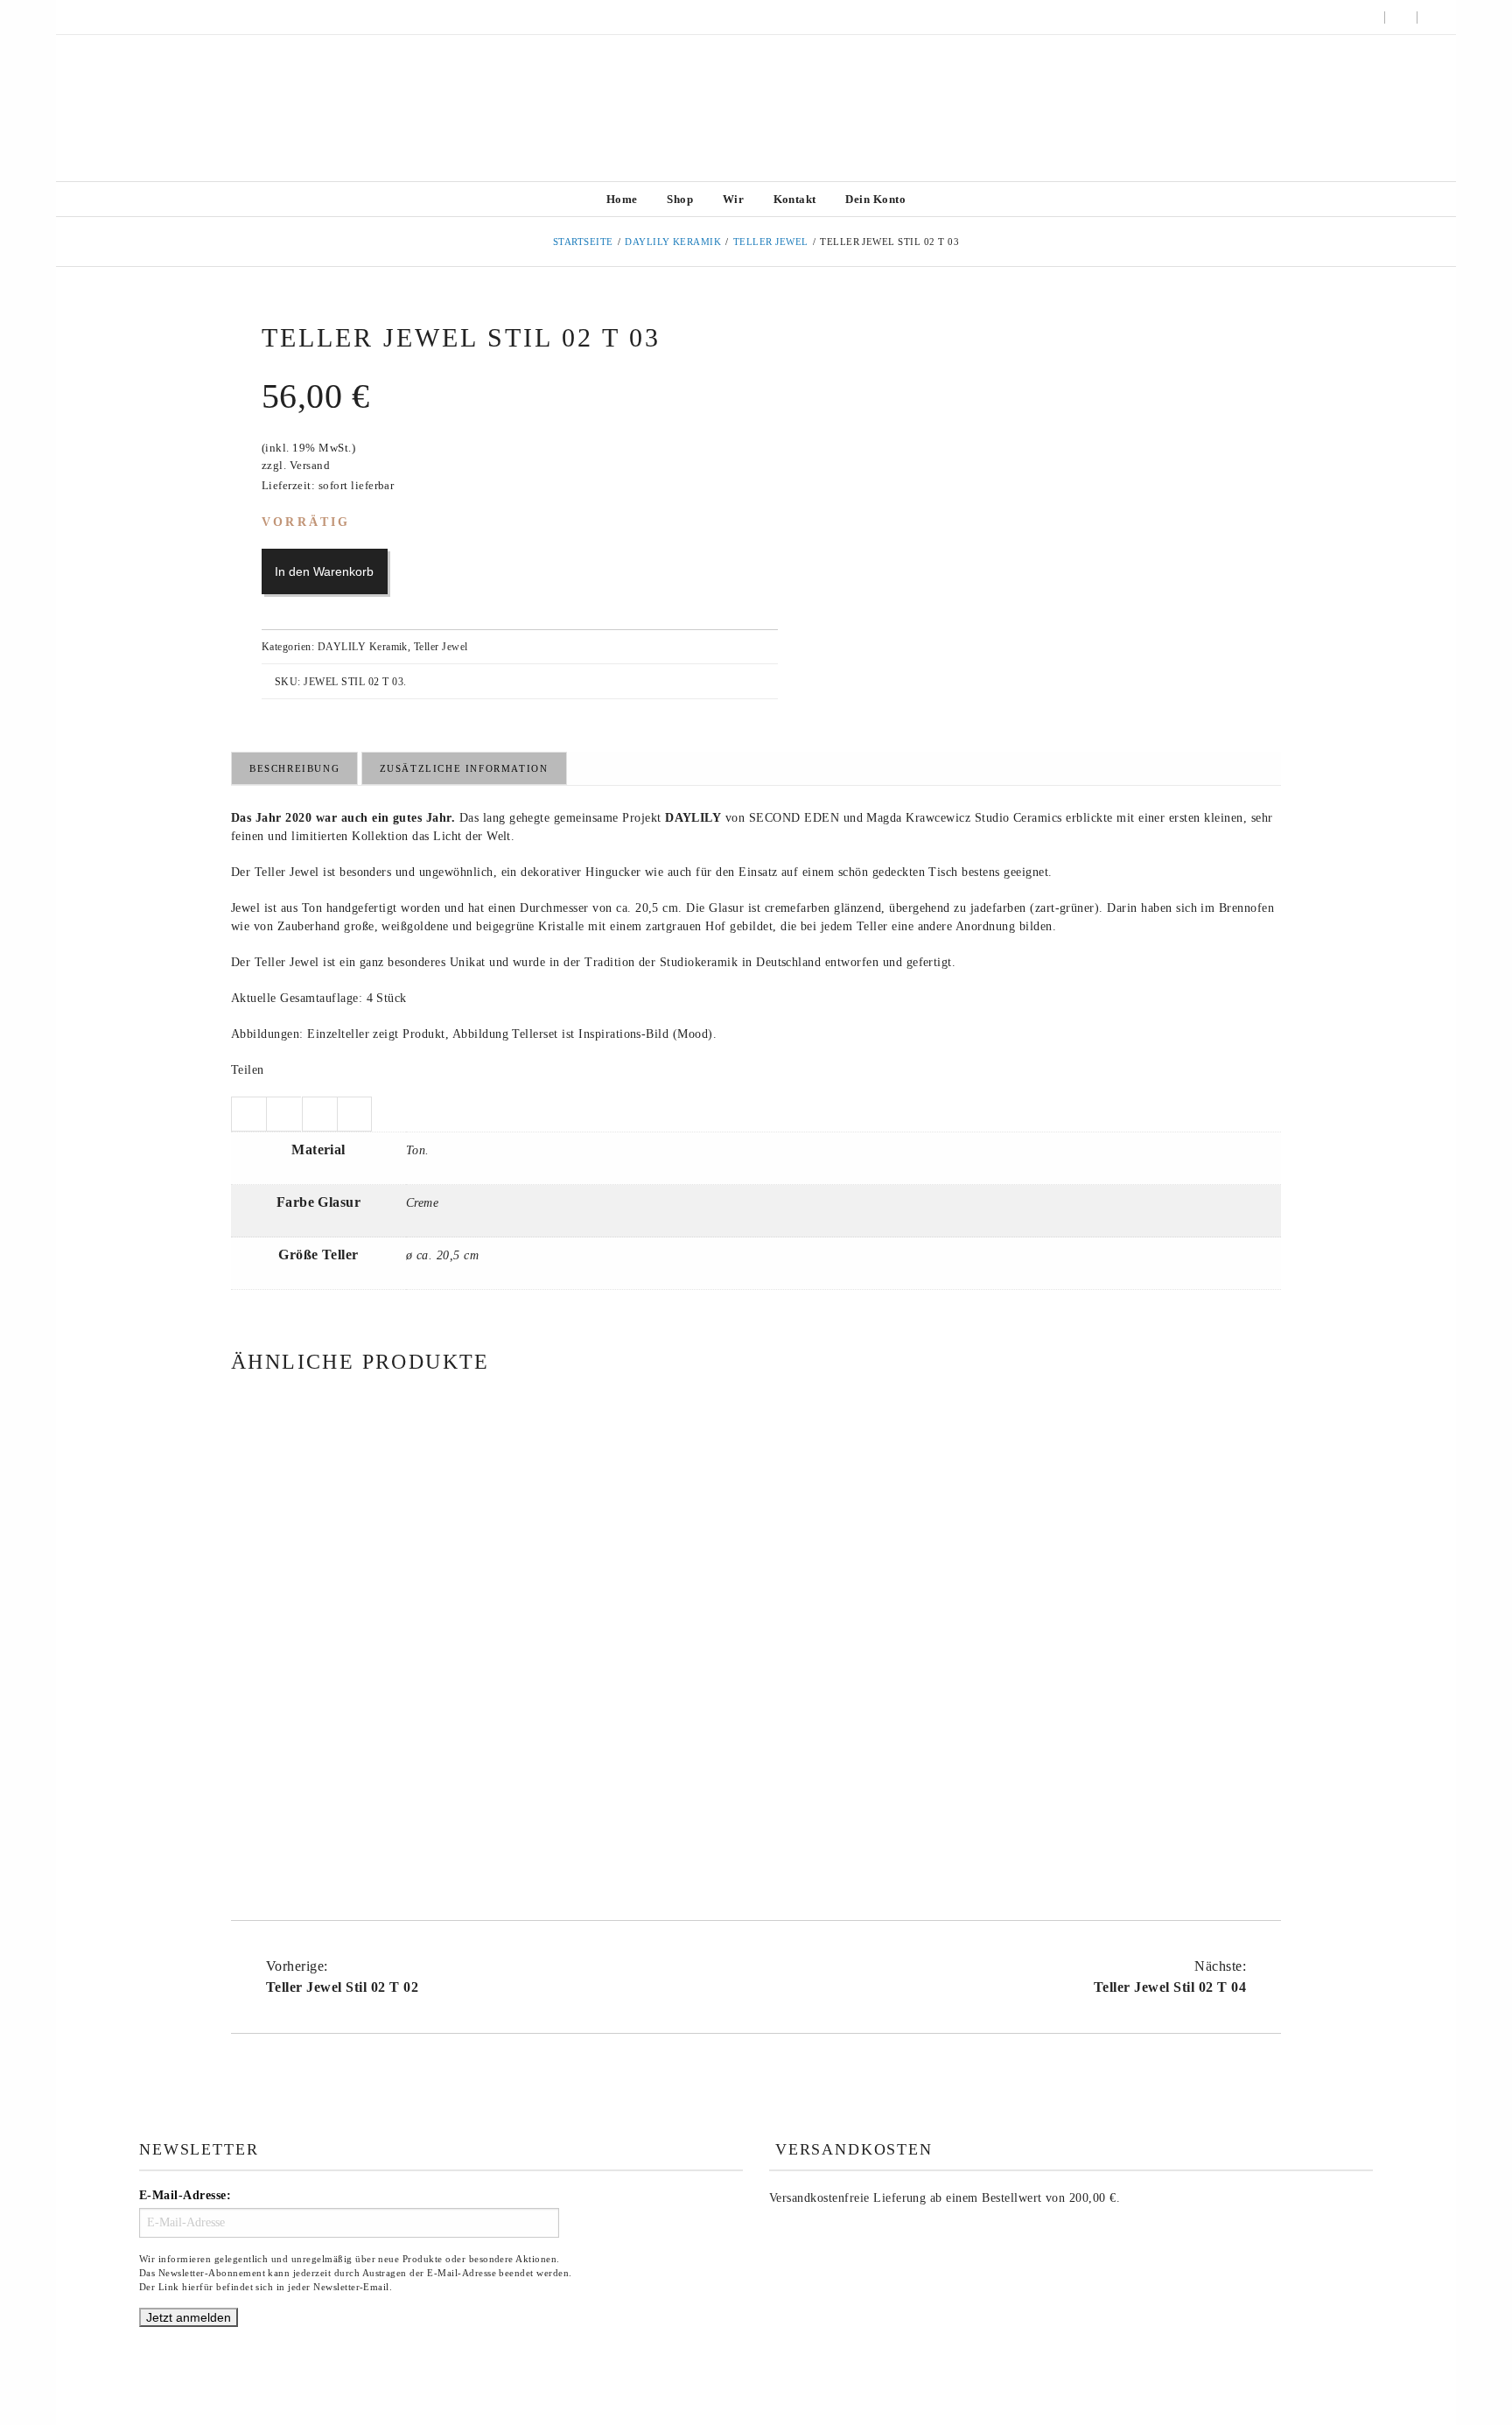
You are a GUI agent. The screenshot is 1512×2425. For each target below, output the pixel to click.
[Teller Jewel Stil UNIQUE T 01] (1115, 1579)
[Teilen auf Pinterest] (354, 1114)
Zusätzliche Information (464, 768)
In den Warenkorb (324, 571)
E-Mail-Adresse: (185, 2195)
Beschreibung (294, 768)
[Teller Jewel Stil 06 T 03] (756, 1579)
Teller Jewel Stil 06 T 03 (756, 1772)
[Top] (1459, 2372)
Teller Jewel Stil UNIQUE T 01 (1114, 1772)
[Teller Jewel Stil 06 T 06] (397, 1579)
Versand (310, 466)
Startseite (583, 242)
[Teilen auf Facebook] (283, 1114)
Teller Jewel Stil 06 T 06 (397, 1772)
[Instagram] (101, 18)
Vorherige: (342, 1976)
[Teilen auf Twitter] (248, 1114)
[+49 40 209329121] (79, 18)
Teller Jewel (771, 242)
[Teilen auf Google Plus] (319, 1114)
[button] (1433, 17)
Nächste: (1170, 1976)
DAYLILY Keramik (673, 242)
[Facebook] (125, 18)
